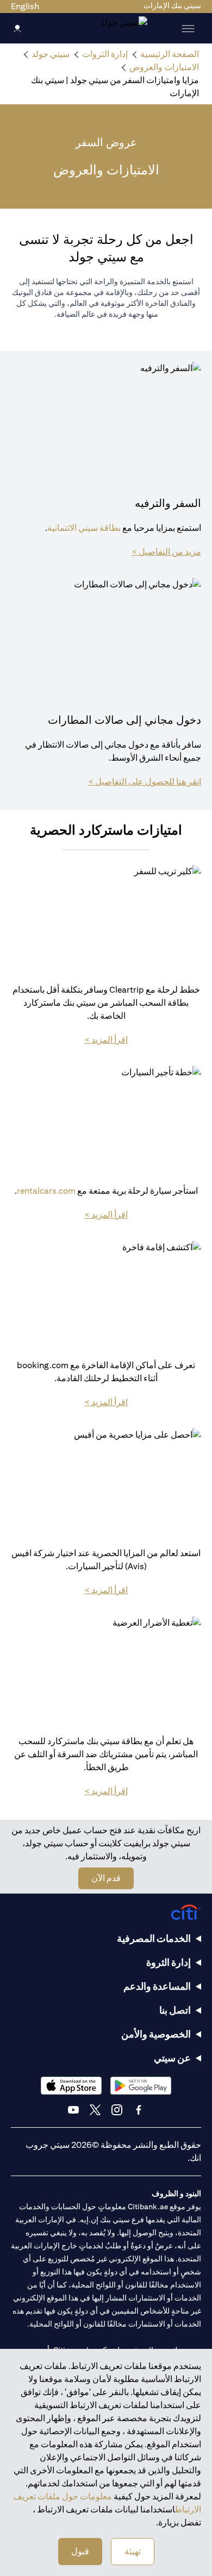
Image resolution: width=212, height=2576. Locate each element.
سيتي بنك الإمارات (172, 5)
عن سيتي (172, 2058)
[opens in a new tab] (141, 2086)
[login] (17, 28)
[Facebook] (139, 2110)
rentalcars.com (46, 1191)
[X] (95, 2110)
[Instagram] (117, 2110)
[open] (188, 28)
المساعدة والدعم (157, 1986)
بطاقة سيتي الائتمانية (84, 528)
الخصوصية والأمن (156, 2034)
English (25, 6)
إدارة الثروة (169, 1962)
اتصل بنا (175, 2010)
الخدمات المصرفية (154, 1938)
